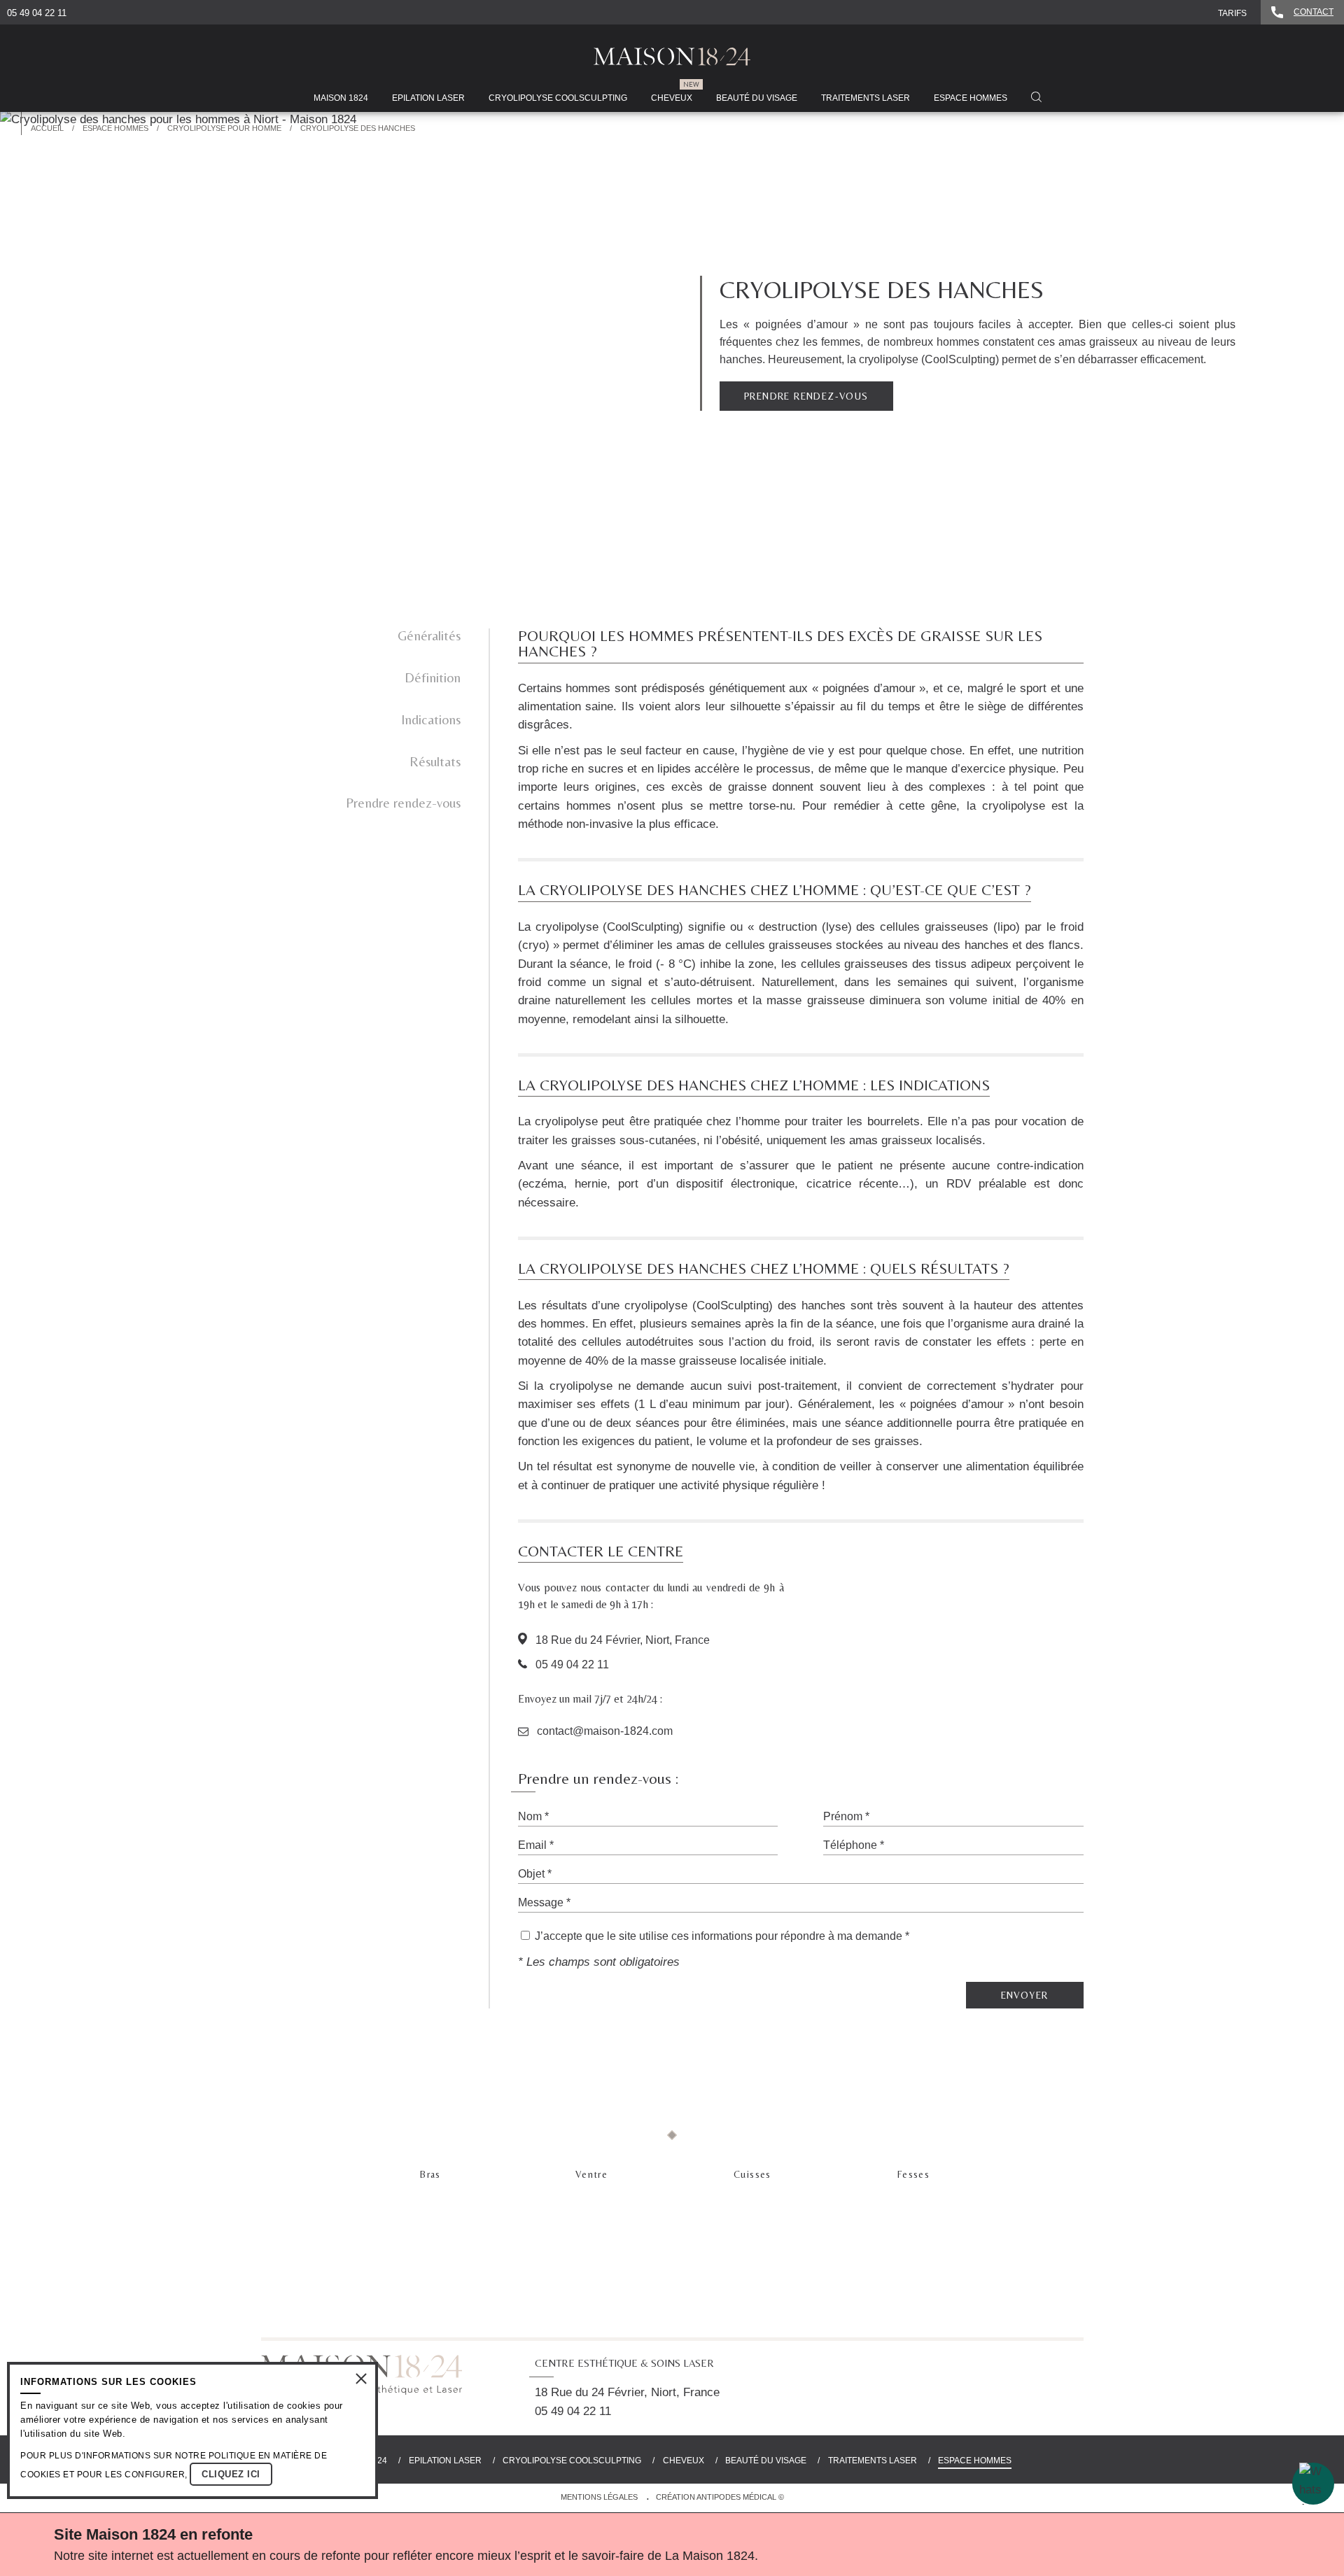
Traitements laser (873, 2461)
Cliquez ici (231, 2474)
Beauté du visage (766, 2461)
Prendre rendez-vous (403, 803)
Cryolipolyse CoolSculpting (572, 2461)
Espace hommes (975, 2461)
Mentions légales (599, 2497)
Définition (433, 677)
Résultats (435, 761)
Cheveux (684, 2461)
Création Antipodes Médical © (720, 2497)
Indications (431, 719)
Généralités (429, 635)
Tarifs (1232, 13)
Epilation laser (445, 2461)
